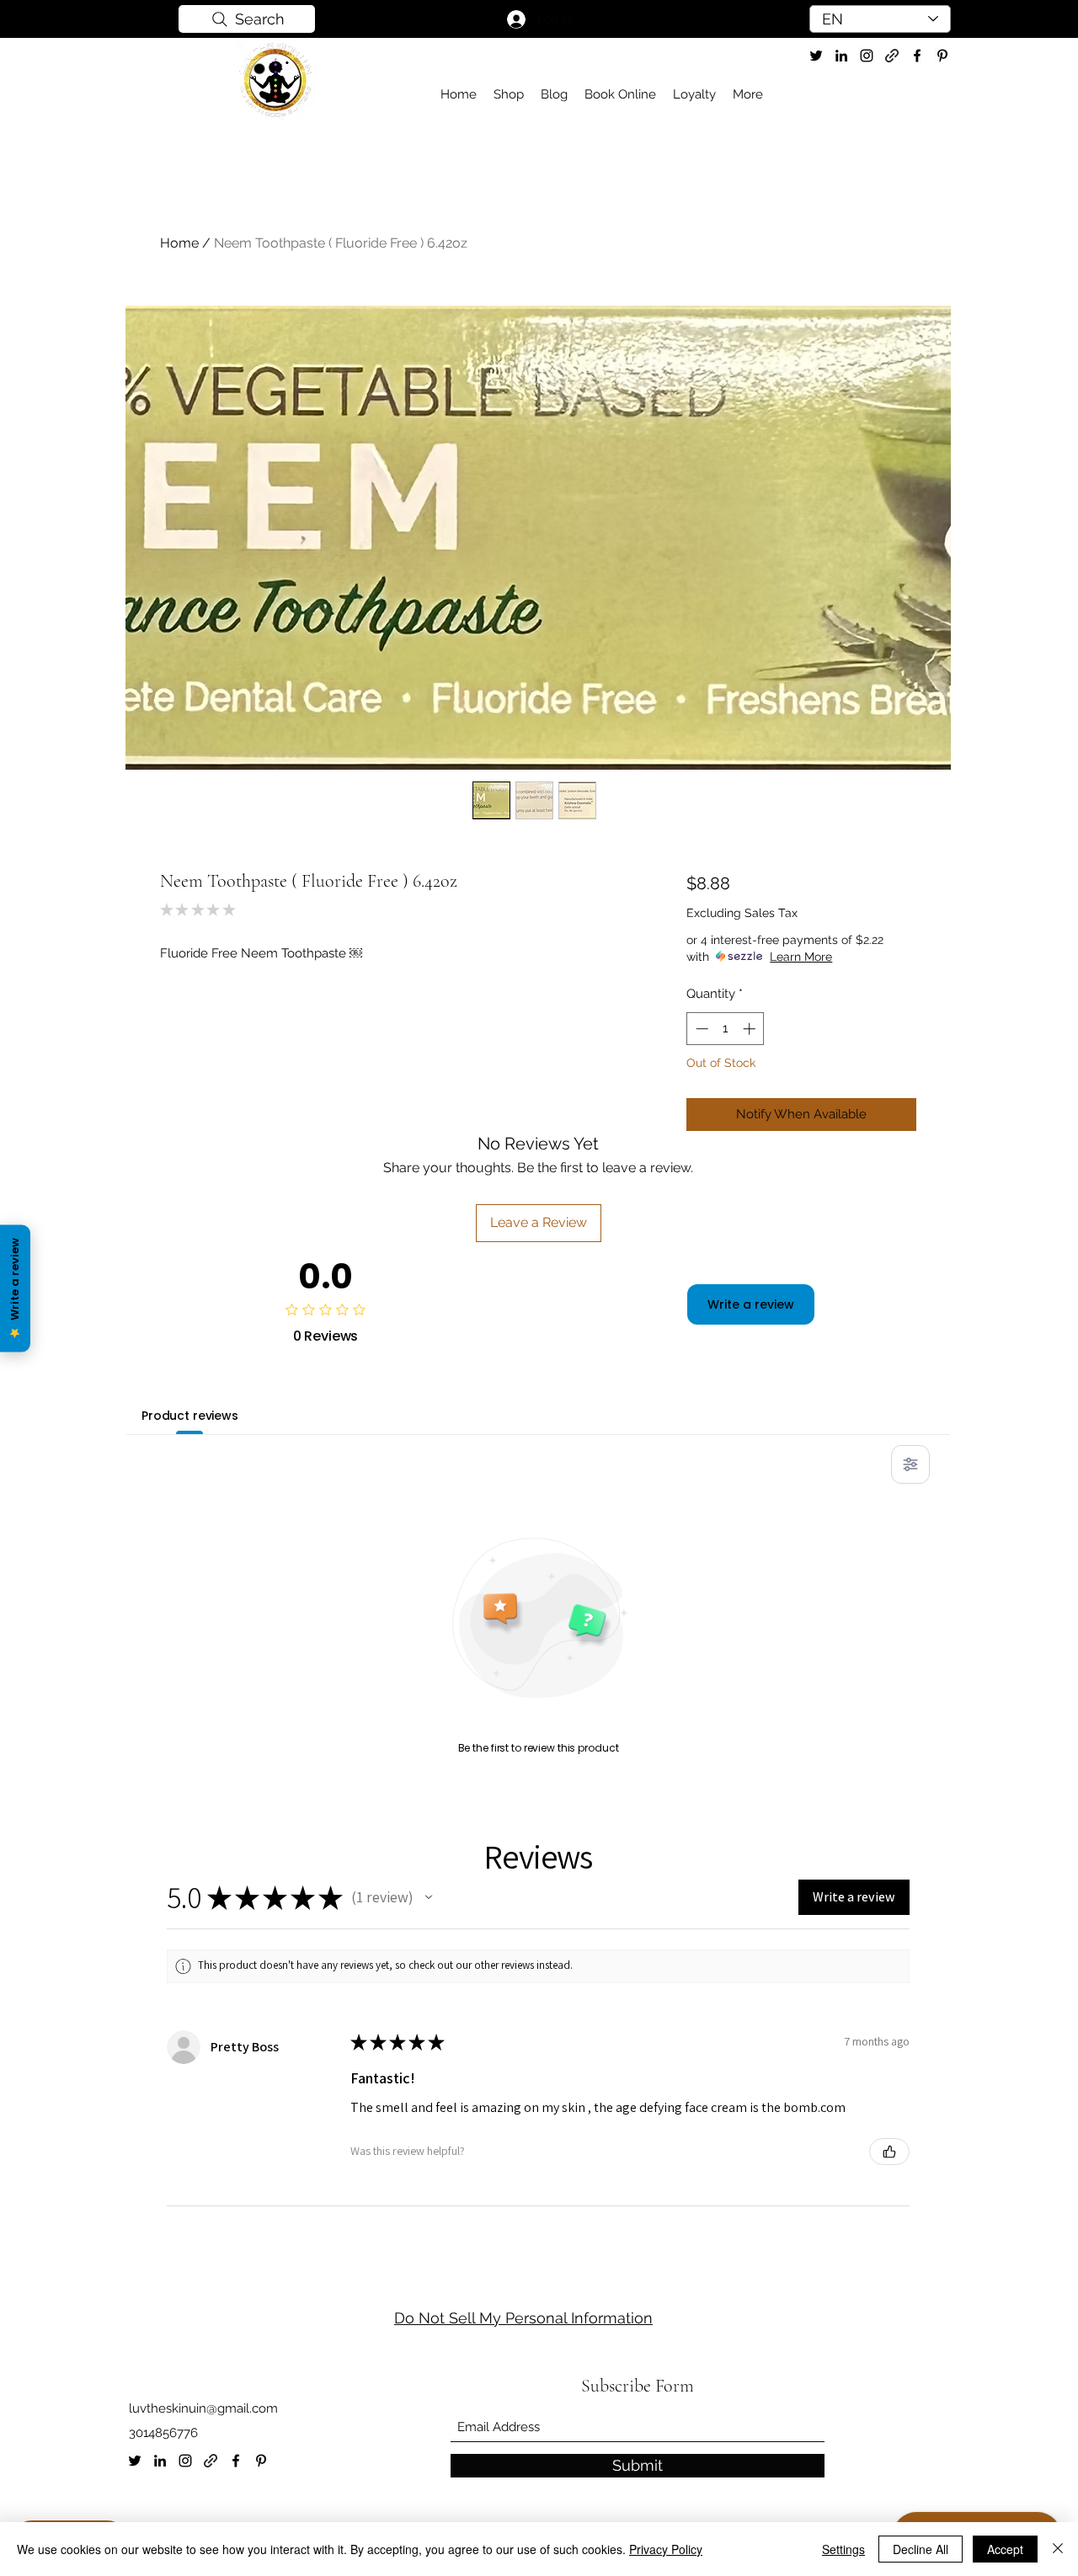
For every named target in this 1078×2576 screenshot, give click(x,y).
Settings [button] (843, 2549)
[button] (429, 1897)
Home (179, 243)
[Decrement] (700, 1029)
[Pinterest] (261, 2461)
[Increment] (751, 1029)
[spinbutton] (726, 1029)
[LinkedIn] (160, 2461)
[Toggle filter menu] (910, 1464)
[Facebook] (236, 2461)
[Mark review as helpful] (889, 2152)
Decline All (921, 2549)
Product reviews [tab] (190, 1416)
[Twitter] (816, 56)
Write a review (751, 1304)
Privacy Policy (666, 2549)
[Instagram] (185, 2461)
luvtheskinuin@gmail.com (203, 2408)
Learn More (801, 957)
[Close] (1058, 2549)
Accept (1005, 2549)
